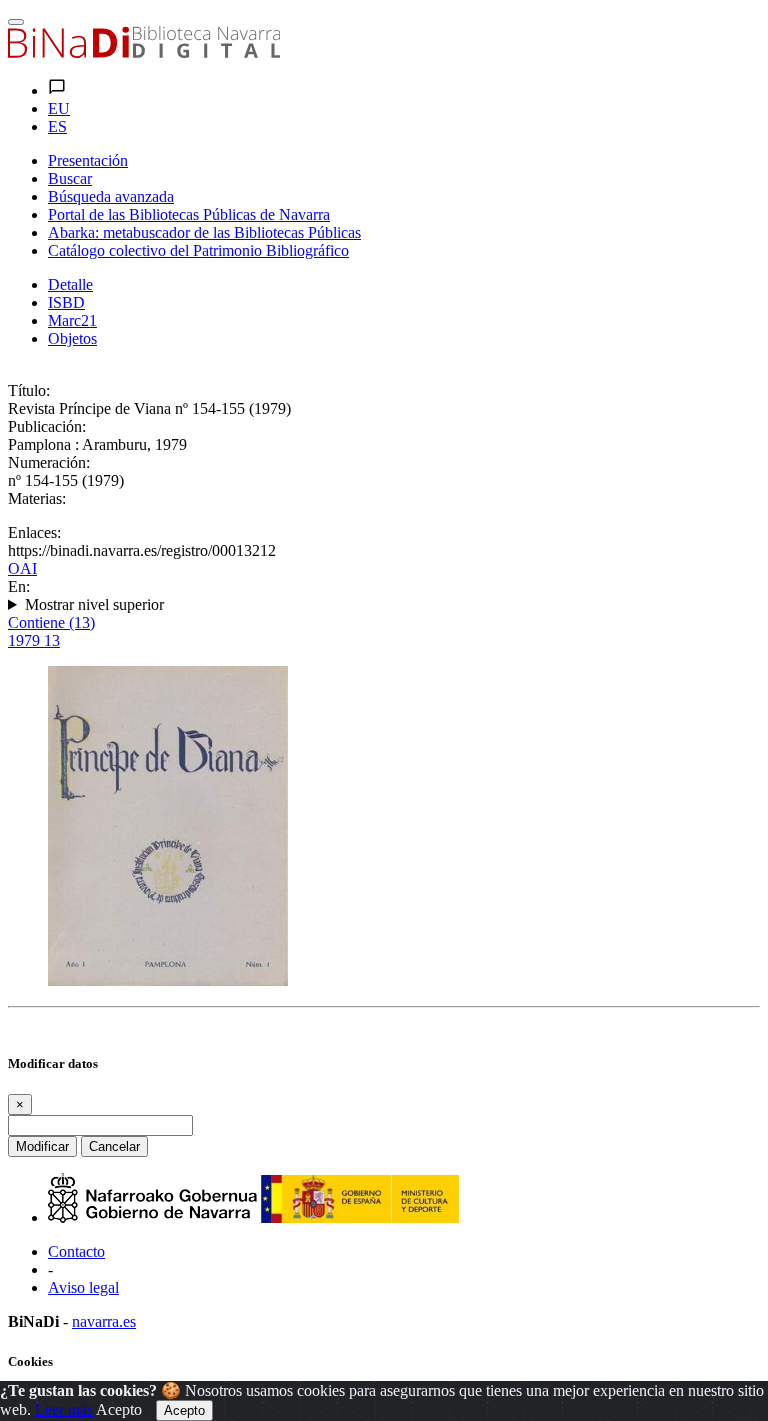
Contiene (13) (51, 622)
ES (57, 126)
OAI (22, 568)
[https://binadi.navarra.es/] (144, 52)
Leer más (64, 1409)
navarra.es (104, 1321)
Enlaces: (34, 532)
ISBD (66, 302)
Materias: (37, 498)
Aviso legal (83, 1287)
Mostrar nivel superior (94, 604)
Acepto (119, 1409)
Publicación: (47, 426)
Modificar (42, 1146)
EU (59, 108)
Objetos (72, 338)
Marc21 (72, 320)
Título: (29, 390)
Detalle (70, 284)
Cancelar (114, 1146)
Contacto (76, 1251)
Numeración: (49, 462)
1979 (34, 640)
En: (19, 586)
